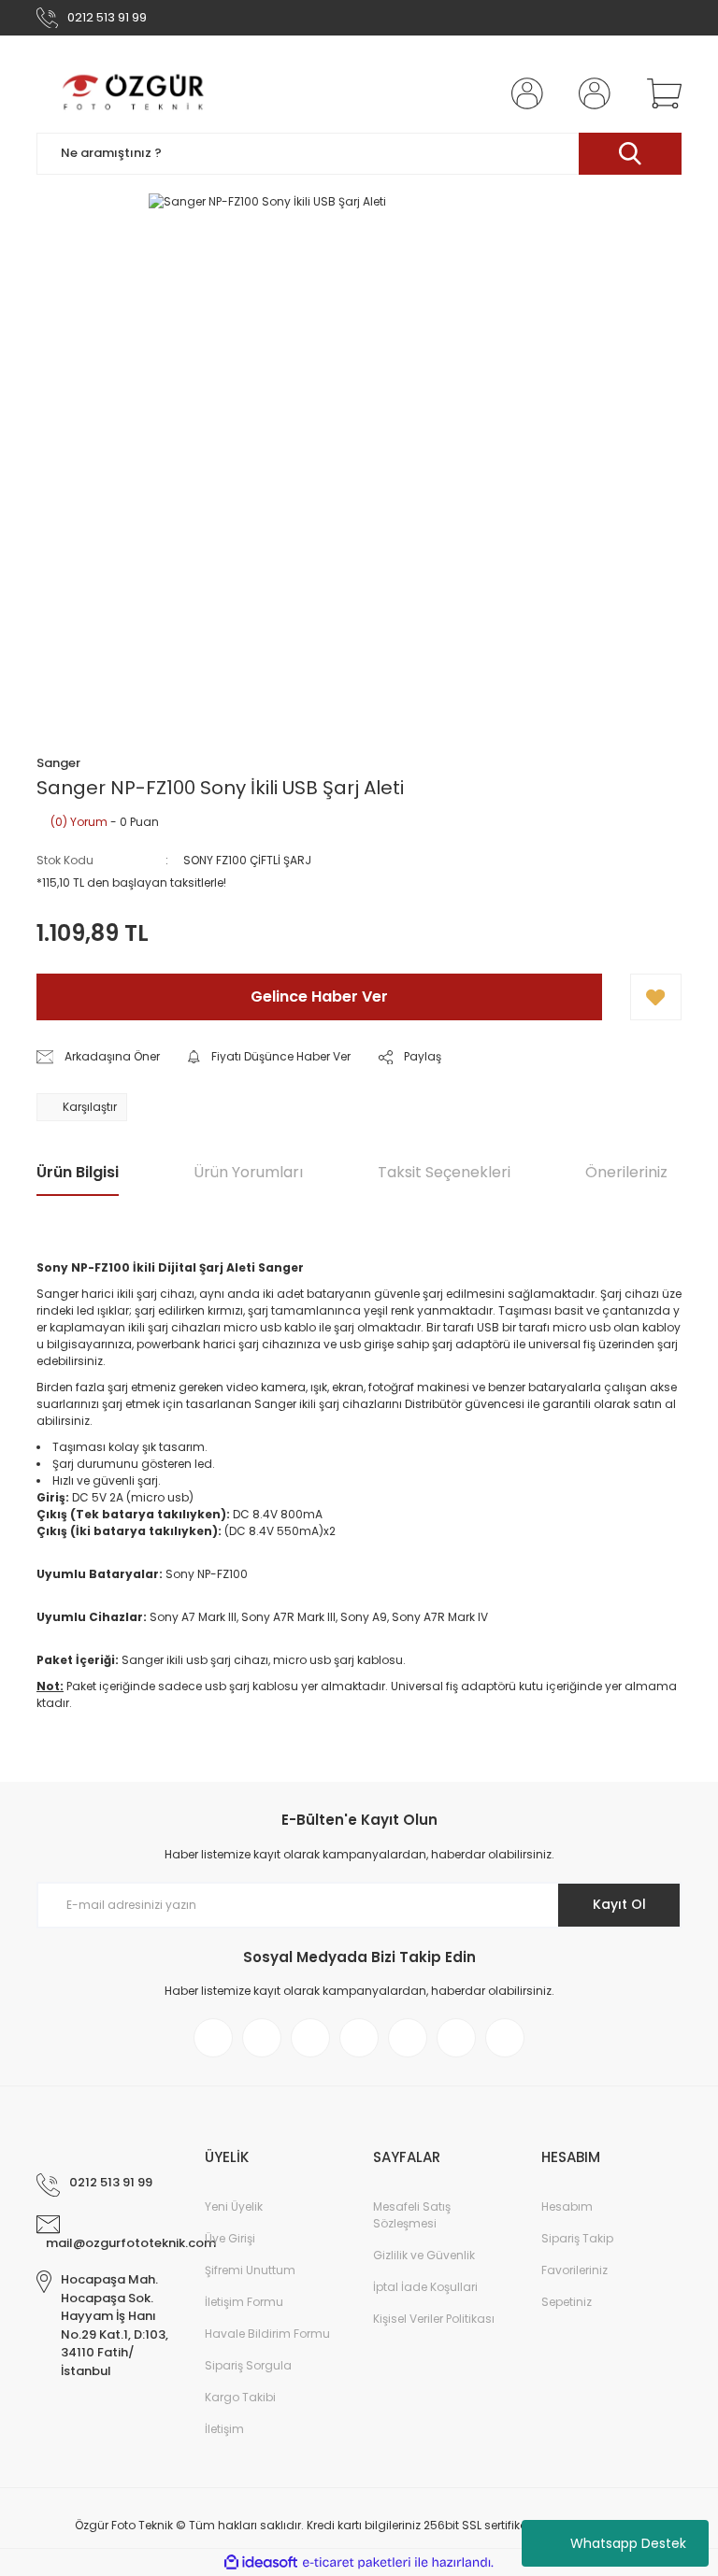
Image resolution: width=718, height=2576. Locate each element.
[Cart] (660, 93)
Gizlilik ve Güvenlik (424, 2255)
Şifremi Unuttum (250, 2270)
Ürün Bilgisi (78, 1172)
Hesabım (567, 2206)
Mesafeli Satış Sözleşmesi (412, 2215)
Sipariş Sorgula (248, 2365)
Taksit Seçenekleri (444, 1172)
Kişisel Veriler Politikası (434, 2319)
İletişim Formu (244, 2302)
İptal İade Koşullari (425, 2287)
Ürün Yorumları (248, 1172)
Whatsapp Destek (628, 2543)
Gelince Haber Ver (319, 996)
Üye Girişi (230, 2238)
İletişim (224, 2429)
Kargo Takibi (240, 2397)
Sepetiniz (567, 2302)
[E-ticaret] (357, 2563)
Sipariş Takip (577, 2238)
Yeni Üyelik (234, 2206)
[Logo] (135, 93)
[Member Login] (524, 93)
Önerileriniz (626, 1172)
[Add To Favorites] (656, 997)
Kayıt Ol (619, 1904)
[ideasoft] (261, 2562)
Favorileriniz (574, 2270)
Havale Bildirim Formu (267, 2334)
